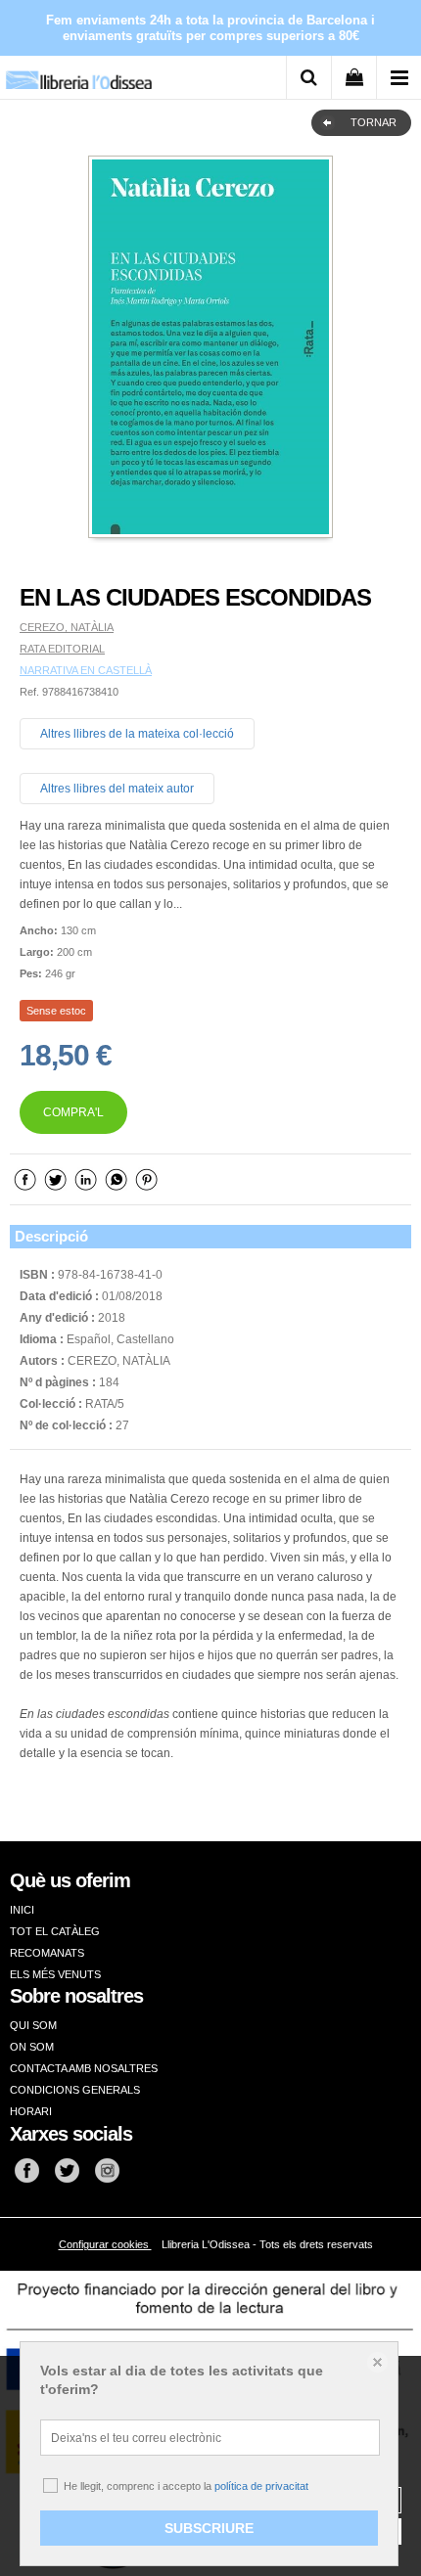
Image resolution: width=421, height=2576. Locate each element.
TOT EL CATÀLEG (55, 1931)
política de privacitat (261, 2486)
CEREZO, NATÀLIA (67, 627)
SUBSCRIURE (209, 2528)
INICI (22, 1910)
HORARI (31, 2111)
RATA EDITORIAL (62, 649)
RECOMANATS (47, 1953)
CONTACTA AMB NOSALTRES (84, 2068)
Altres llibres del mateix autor (117, 789)
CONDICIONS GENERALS (75, 2090)
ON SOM (32, 2047)
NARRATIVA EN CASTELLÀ (86, 670)
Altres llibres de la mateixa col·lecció (137, 734)
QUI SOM (33, 2025)
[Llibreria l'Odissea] (78, 73)
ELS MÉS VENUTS (55, 1974)
